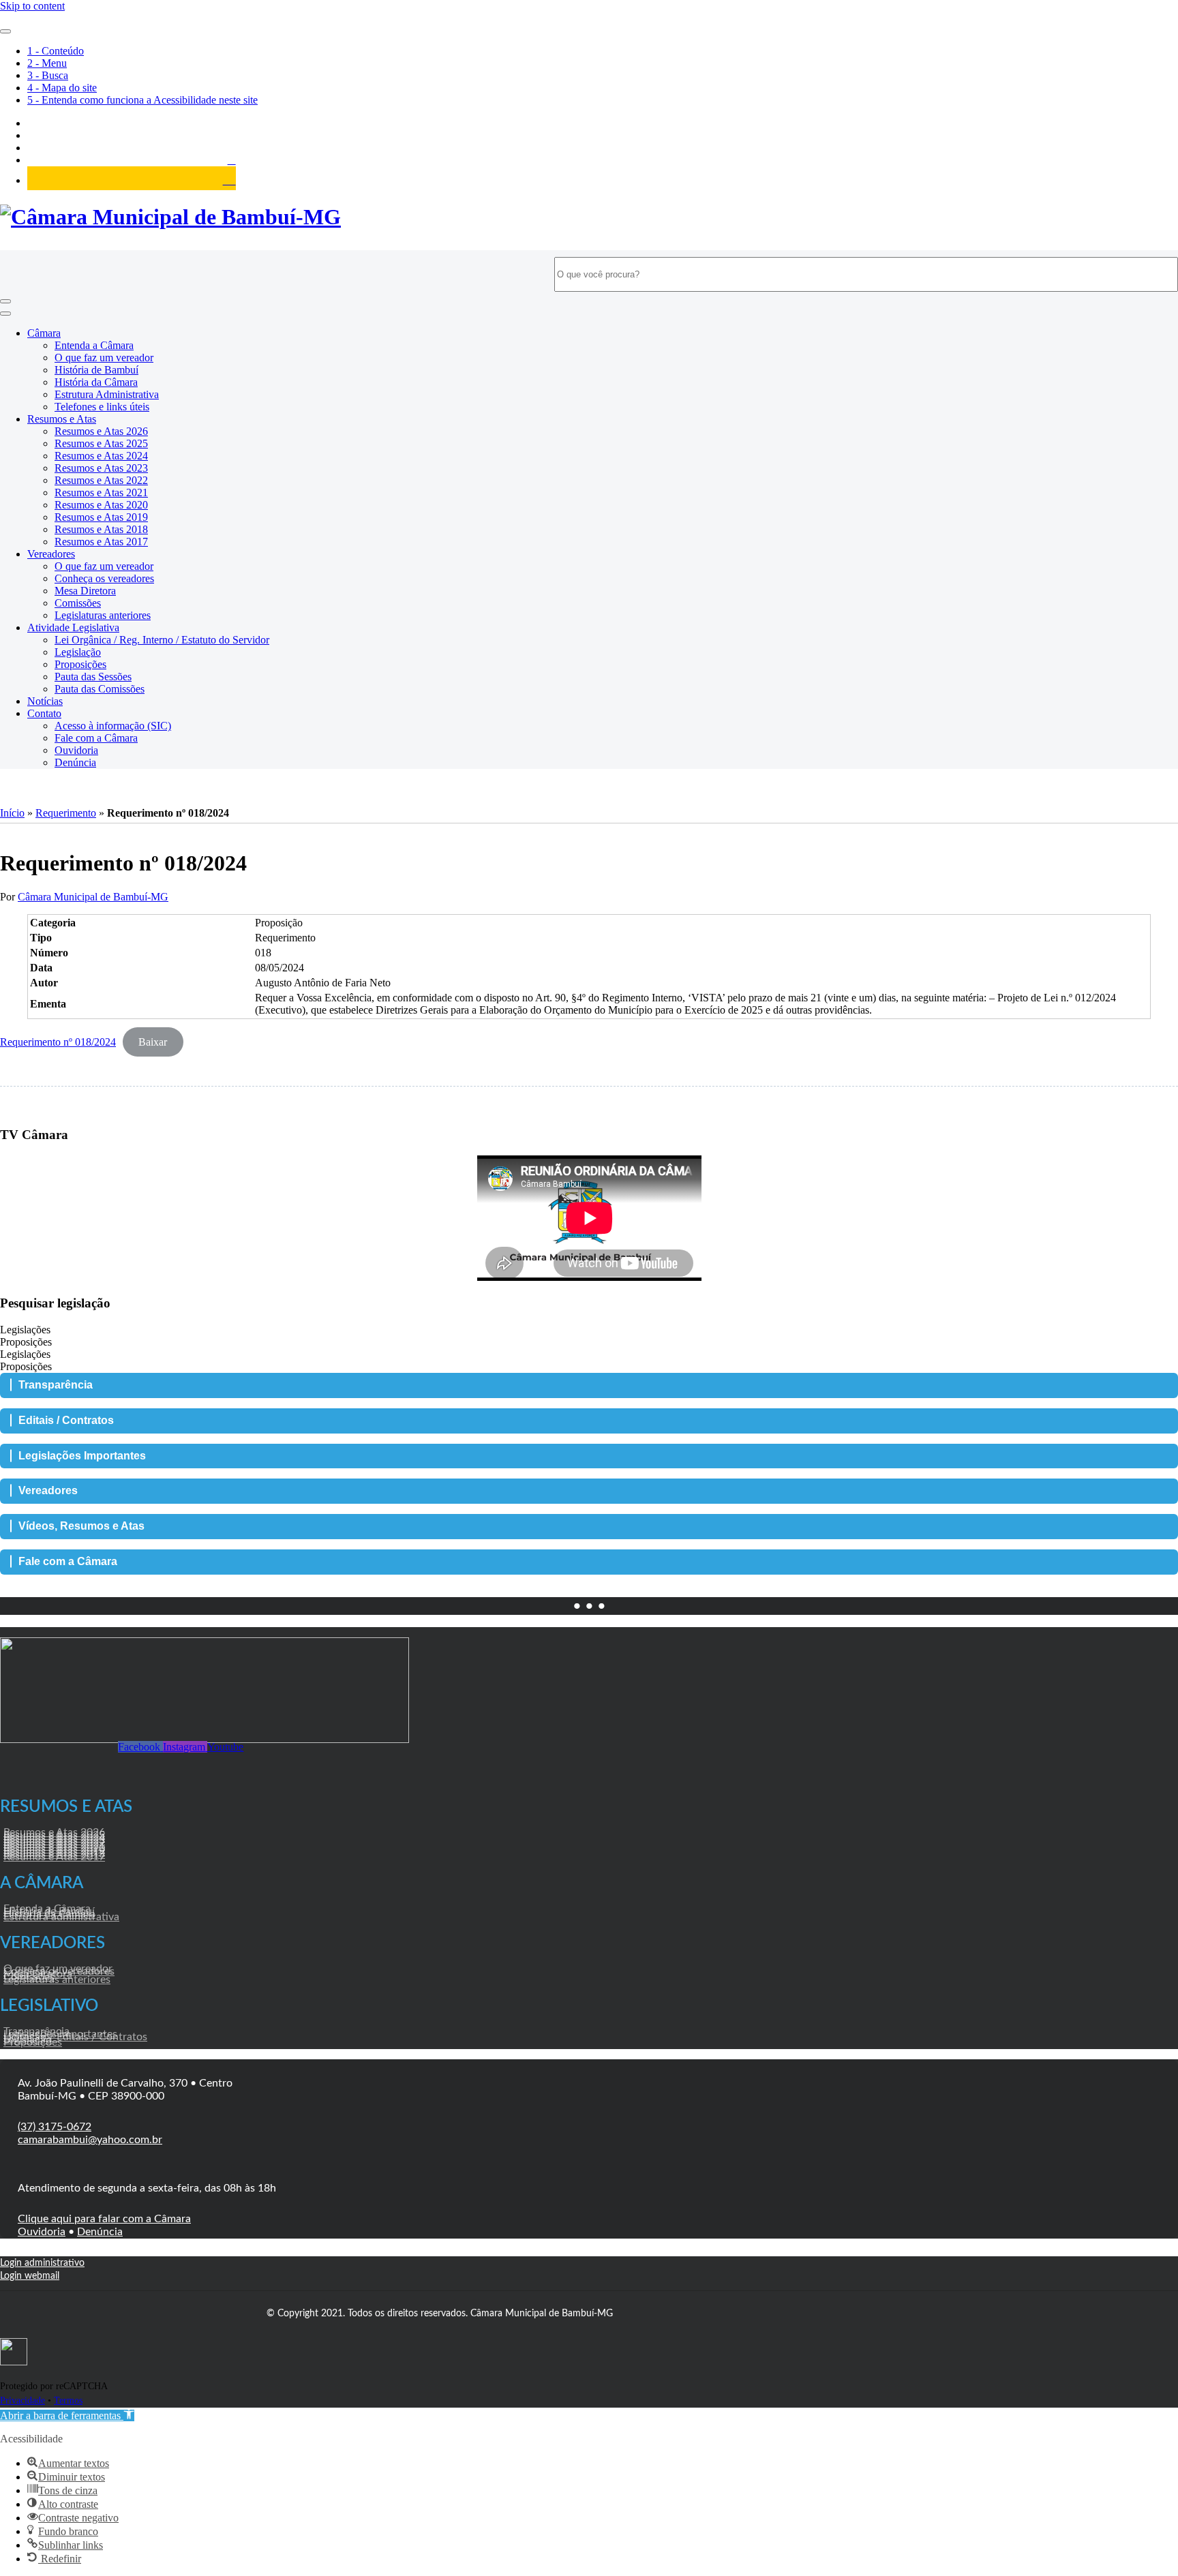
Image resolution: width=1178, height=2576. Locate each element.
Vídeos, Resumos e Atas (81, 1526)
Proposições (80, 664)
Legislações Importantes (82, 1456)
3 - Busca (48, 75)
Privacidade (22, 2400)
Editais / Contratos (66, 1420)
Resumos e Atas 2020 (101, 505)
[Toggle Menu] (5, 31)
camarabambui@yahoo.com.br (90, 2140)
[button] (67, 2415)
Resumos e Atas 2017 (101, 542)
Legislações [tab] (25, 1330)
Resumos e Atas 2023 (101, 468)
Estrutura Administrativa (107, 394)
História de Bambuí (96, 370)
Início (12, 813)
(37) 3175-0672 (55, 2127)
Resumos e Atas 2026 (101, 431)
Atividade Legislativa (73, 627)
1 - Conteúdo (56, 51)
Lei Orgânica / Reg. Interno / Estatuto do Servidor (162, 640)
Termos (68, 2400)
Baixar (153, 1042)
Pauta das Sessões (93, 677)
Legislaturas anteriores (103, 615)
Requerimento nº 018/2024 (58, 1042)
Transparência (56, 1385)
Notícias (45, 701)
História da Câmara (96, 382)
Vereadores (51, 554)
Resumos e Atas (62, 419)
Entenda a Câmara (94, 345)
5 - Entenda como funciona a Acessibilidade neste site (142, 100)
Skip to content (32, 6)
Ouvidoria (76, 750)
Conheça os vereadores (104, 578)
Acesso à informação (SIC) (113, 726)
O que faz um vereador (104, 358)
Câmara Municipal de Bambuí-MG (93, 897)
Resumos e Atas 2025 (101, 443)
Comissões (78, 603)
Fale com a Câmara (96, 738)
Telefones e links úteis (102, 407)
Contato (44, 713)
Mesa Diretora (85, 591)
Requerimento (66, 813)
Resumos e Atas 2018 (101, 529)
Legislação (78, 652)
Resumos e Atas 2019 (101, 517)
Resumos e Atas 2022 (101, 480)
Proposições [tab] (26, 1342)
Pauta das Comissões (100, 689)
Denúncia (75, 762)
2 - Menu (47, 63)
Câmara (44, 333)
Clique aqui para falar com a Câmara (104, 2219)
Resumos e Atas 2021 (101, 493)
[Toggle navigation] (5, 301)
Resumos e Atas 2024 (101, 456)
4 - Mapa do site (62, 88)
